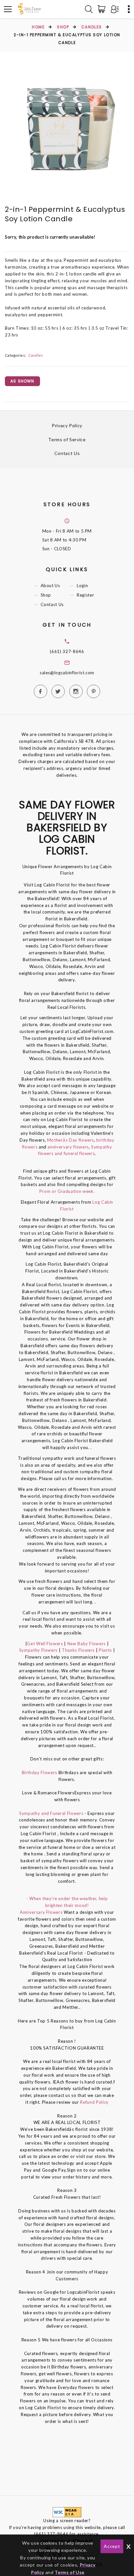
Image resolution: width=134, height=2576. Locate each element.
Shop (63, 27)
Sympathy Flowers (38, 1650)
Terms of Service (67, 439)
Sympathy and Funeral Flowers (51, 1813)
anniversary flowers (68, 1147)
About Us (50, 586)
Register (85, 595)
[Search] (89, 9)
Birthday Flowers (40, 1772)
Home (38, 27)
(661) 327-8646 (67, 651)
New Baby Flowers (87, 1644)
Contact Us (67, 453)
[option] (67, 130)
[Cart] (103, 9)
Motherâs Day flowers (70, 1140)
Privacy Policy (67, 425)
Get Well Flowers (45, 1644)
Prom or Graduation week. (67, 1191)
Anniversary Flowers (41, 1912)
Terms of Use (70, 2572)
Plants (105, 1650)
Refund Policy (94, 2102)
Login (82, 586)
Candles (92, 27)
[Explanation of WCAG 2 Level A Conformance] (67, 2512)
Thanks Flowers (79, 1650)
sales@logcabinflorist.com (67, 673)
